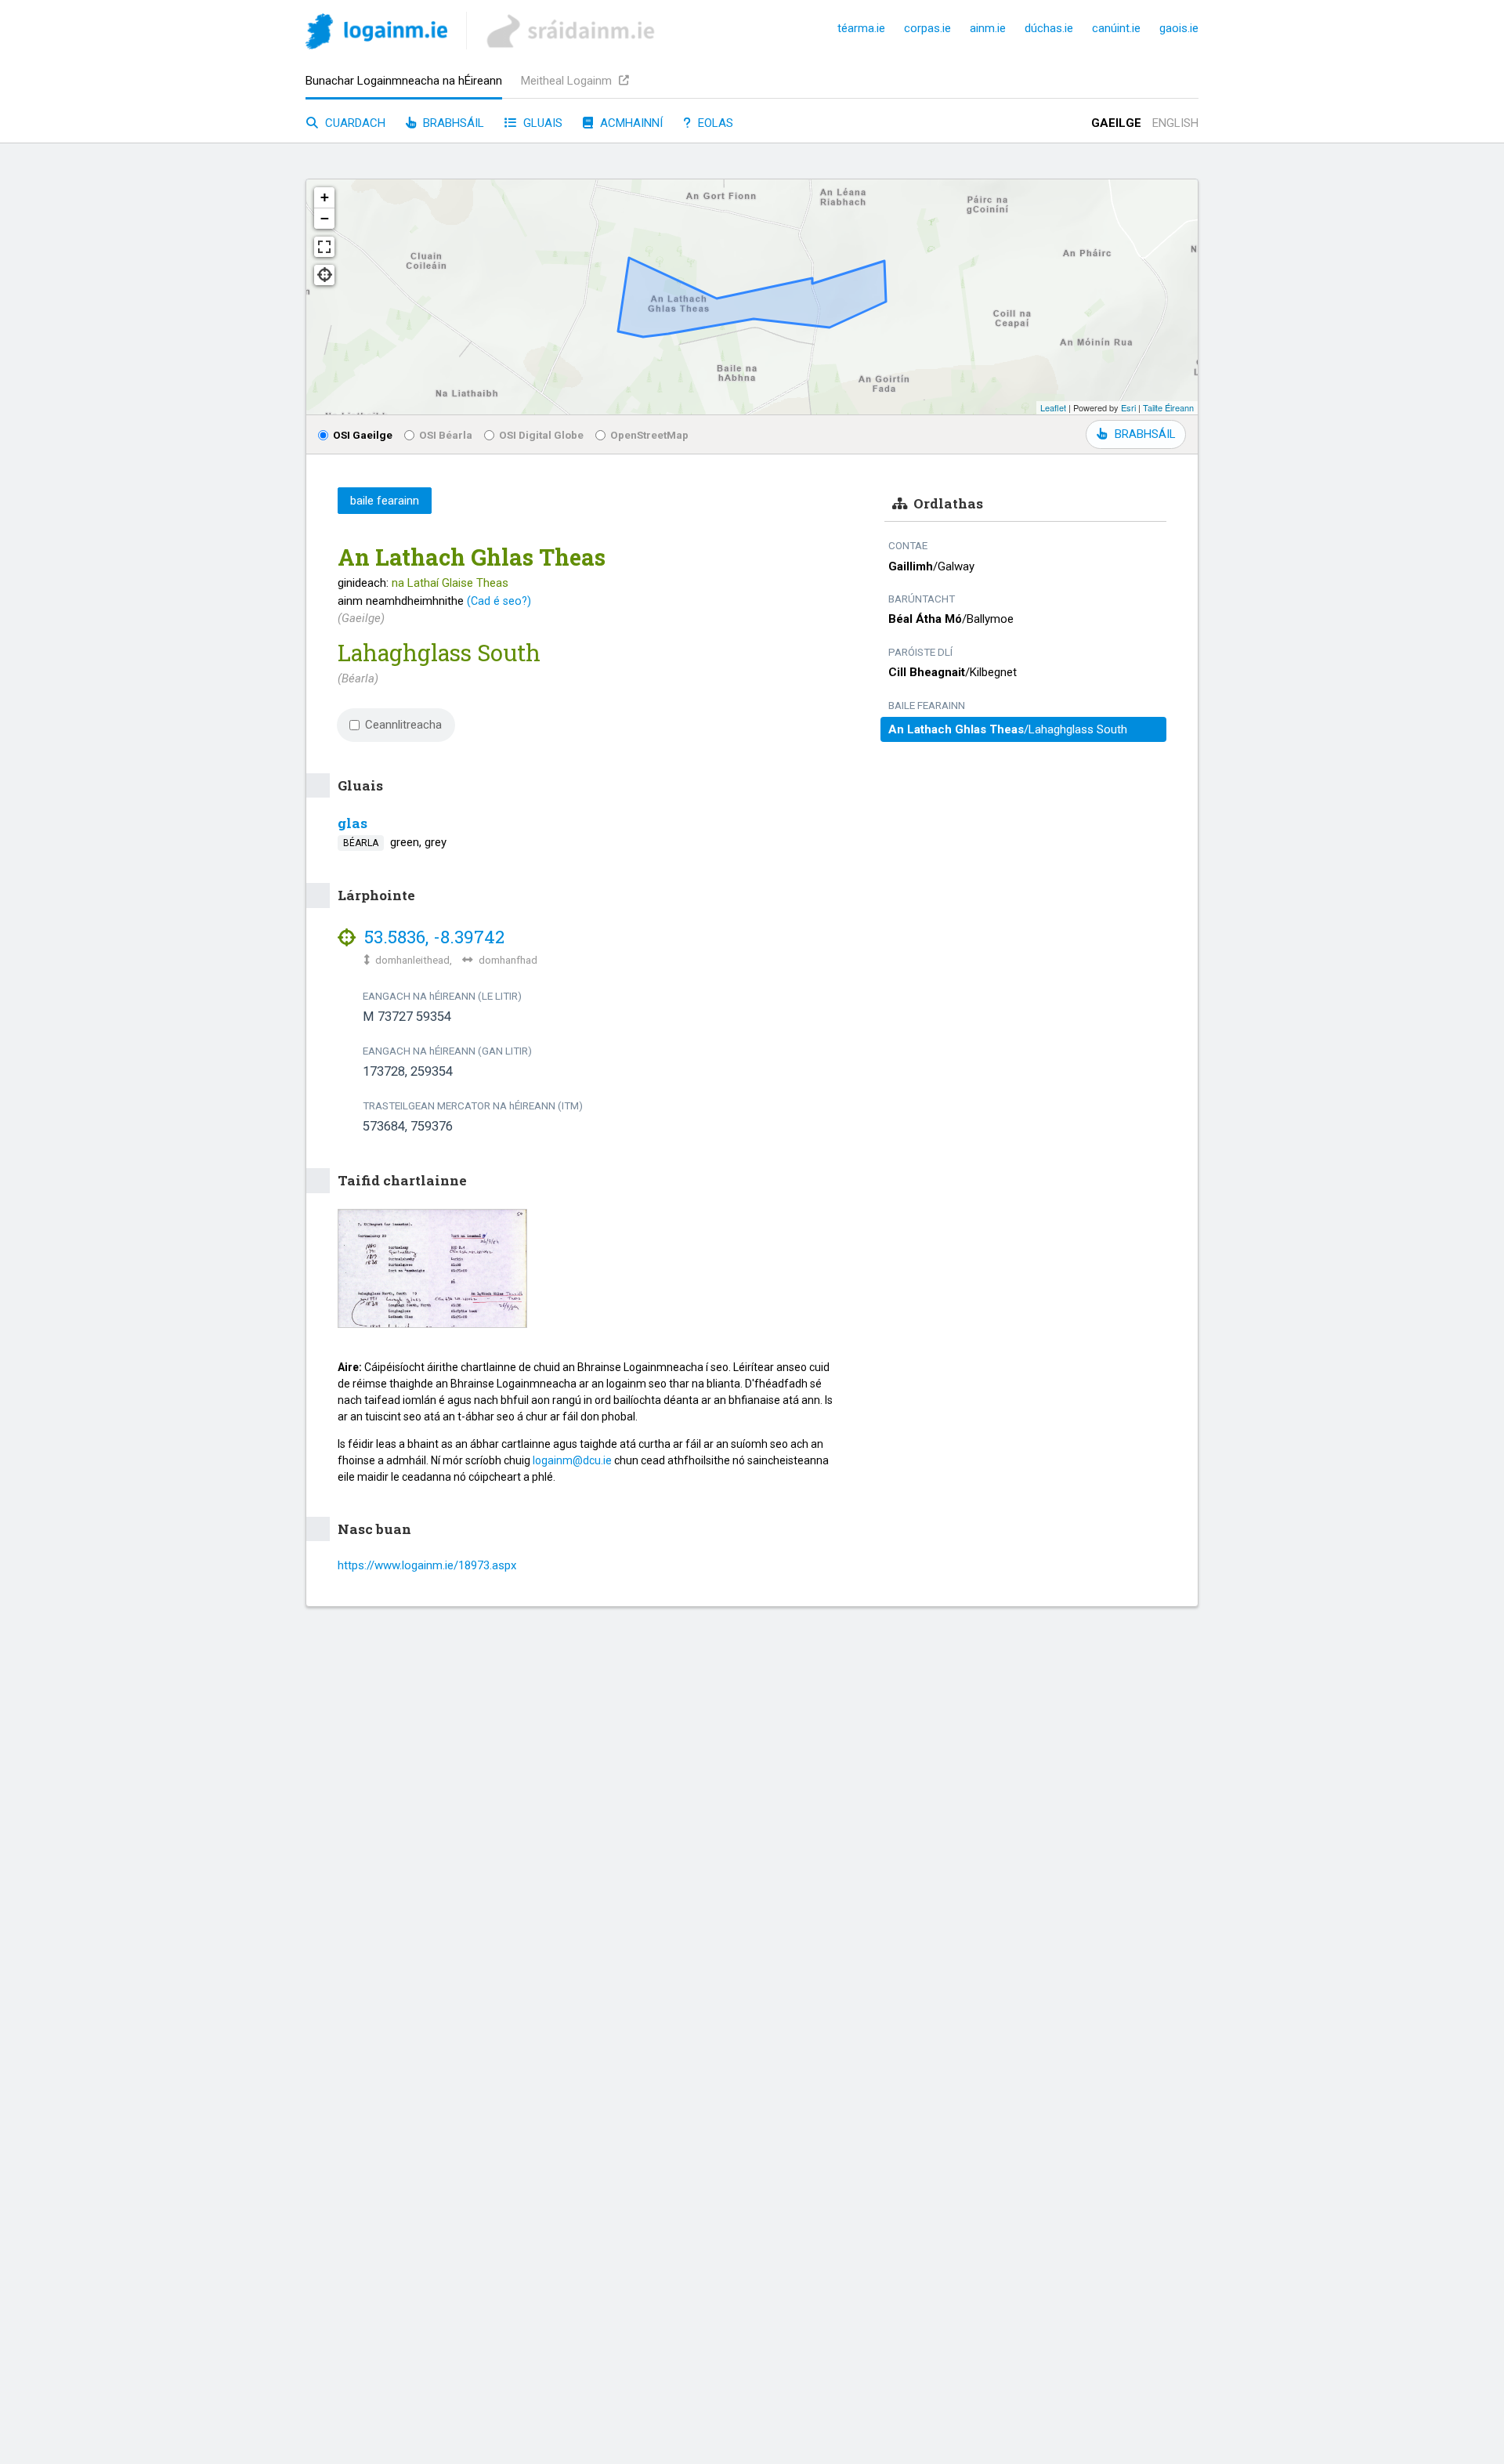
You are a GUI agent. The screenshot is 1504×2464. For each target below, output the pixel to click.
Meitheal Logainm (568, 81)
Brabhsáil (452, 123)
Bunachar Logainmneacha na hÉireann (404, 81)
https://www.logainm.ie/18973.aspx (427, 1565)
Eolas (714, 123)
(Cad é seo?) (499, 601)
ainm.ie (988, 28)
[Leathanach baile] (376, 34)
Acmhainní (630, 123)
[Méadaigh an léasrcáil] (324, 247)
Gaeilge (1116, 123)
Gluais (541, 123)
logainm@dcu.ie (572, 1460)
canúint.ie (1116, 28)
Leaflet (1053, 407)
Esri (1128, 407)
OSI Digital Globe (541, 435)
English (1175, 123)
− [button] (325, 218)
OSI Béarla (446, 435)
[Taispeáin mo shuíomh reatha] (324, 275)
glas (352, 823)
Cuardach (354, 123)
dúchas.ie (1049, 28)
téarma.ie (861, 28)
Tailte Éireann (1168, 407)
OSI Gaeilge (363, 435)
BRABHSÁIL (1145, 434)
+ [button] (325, 197)
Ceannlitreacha (403, 725)
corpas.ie (927, 28)
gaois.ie (1179, 28)
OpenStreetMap (649, 435)
